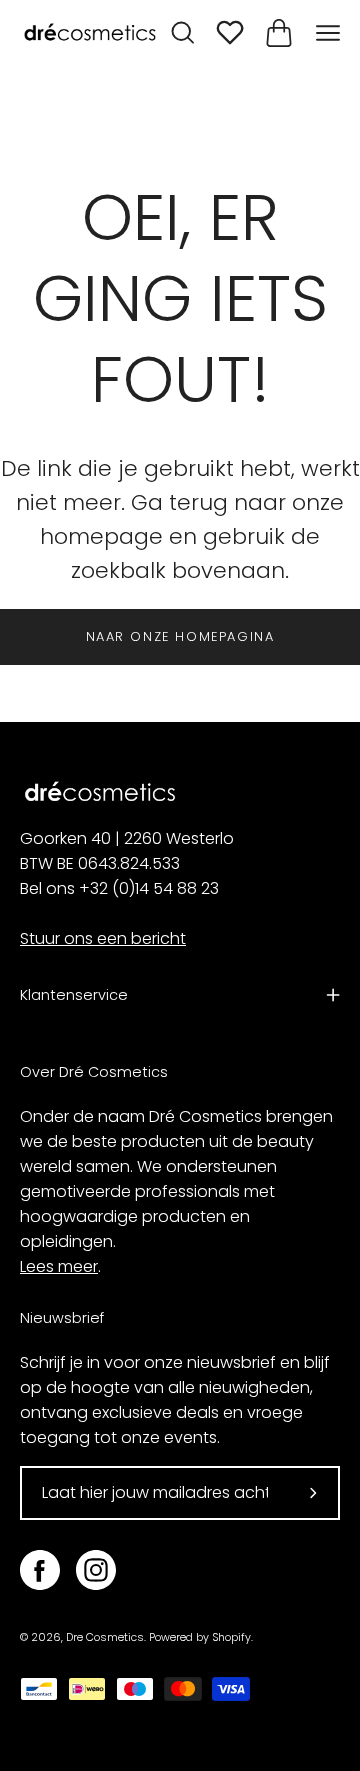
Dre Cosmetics (105, 1637)
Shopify (231, 1637)
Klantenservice (74, 995)
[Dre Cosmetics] (90, 33)
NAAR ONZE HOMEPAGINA (180, 636)
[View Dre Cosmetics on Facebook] (40, 1570)
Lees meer (59, 1266)
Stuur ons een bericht (103, 938)
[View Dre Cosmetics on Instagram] (96, 1570)
